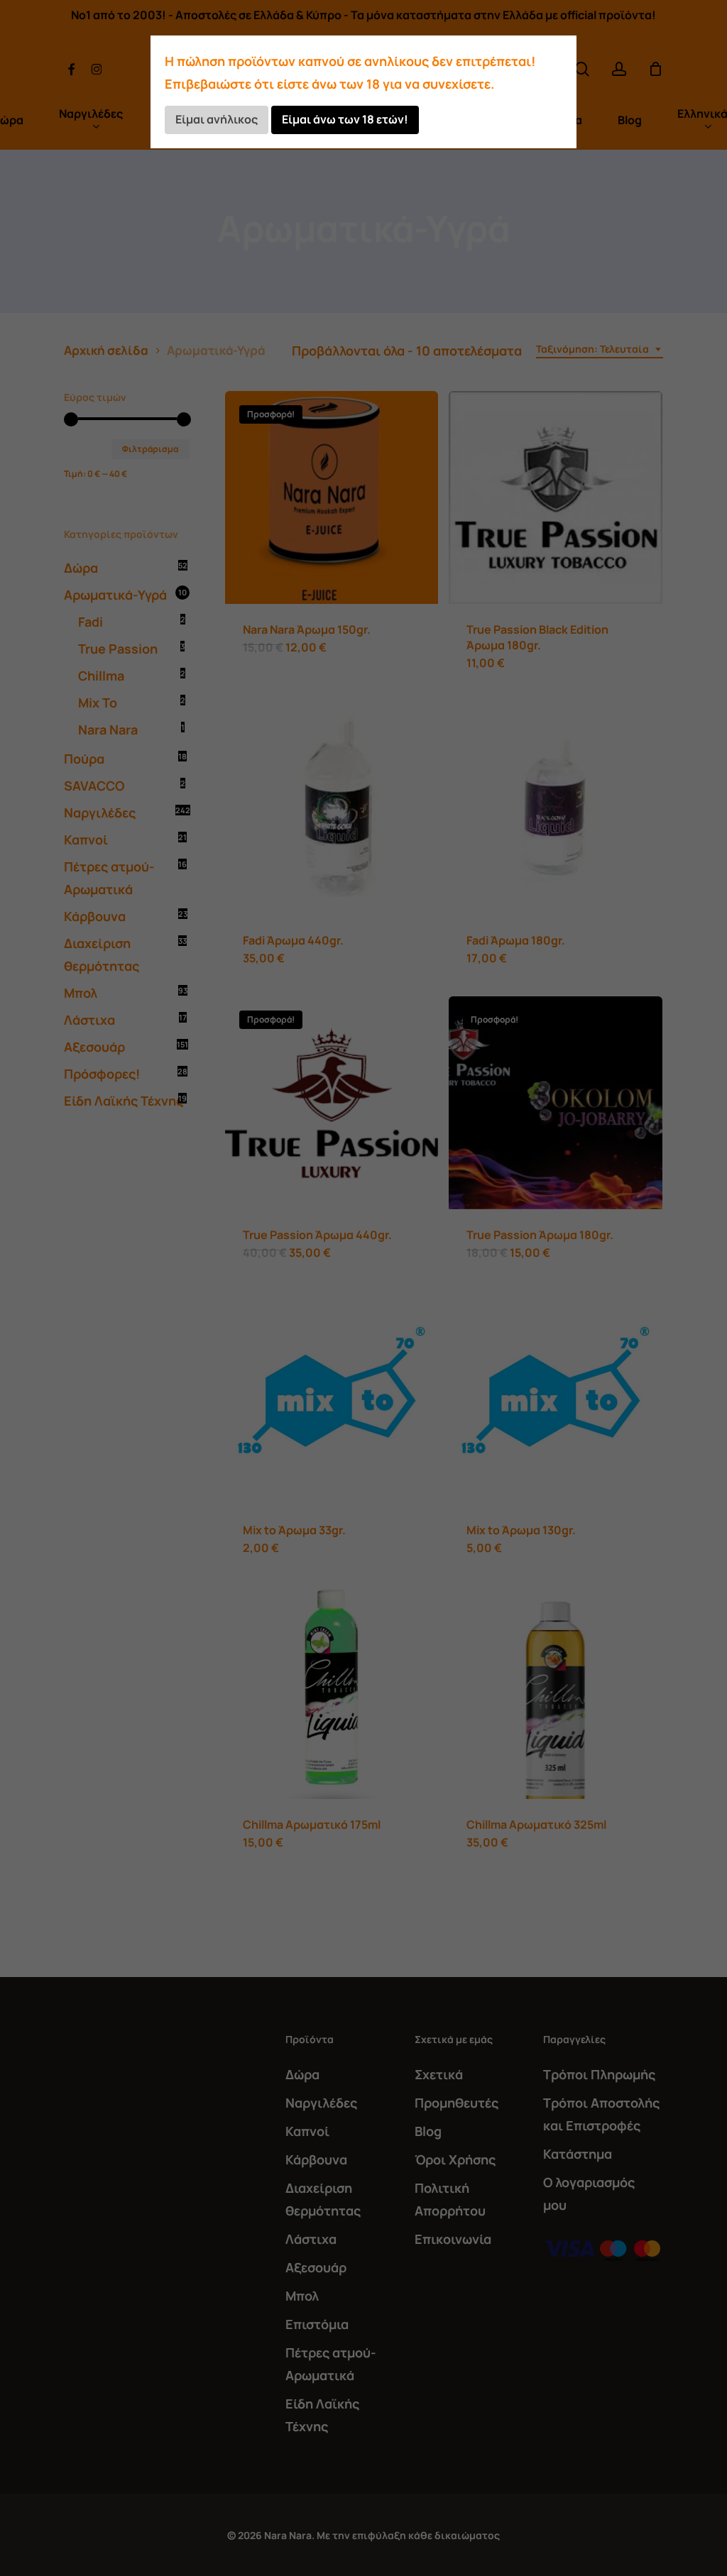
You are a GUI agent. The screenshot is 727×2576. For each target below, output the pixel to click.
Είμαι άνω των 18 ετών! (345, 119)
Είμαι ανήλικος (217, 119)
